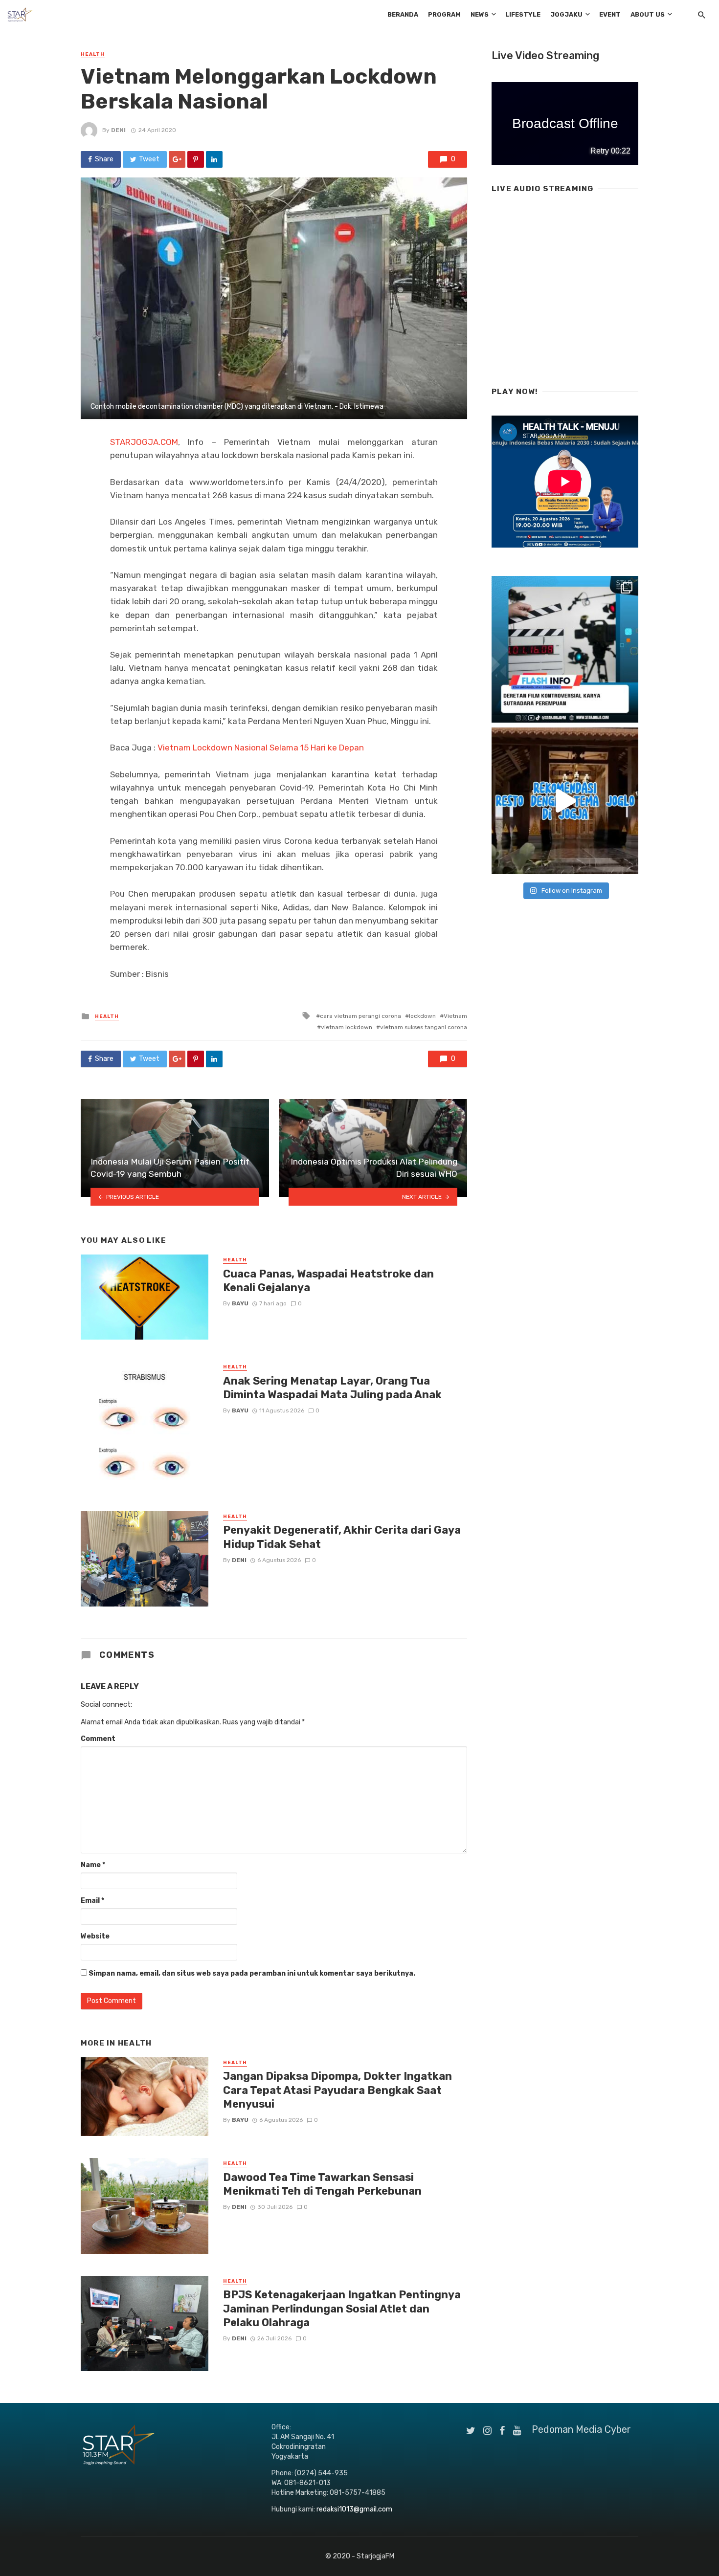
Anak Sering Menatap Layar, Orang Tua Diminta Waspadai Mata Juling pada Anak (332, 1388)
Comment (98, 1739)
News (480, 14)
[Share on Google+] (177, 159)
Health (93, 54)
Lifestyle (523, 14)
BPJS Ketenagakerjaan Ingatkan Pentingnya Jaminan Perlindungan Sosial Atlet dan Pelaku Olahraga (342, 2309)
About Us (648, 14)
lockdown (422, 1016)
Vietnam (455, 1016)
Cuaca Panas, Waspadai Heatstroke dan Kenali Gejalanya (328, 1281)
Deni (118, 130)
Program (444, 14)
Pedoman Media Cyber (581, 2429)
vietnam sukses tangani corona (424, 1027)
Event (610, 14)
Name (93, 1865)
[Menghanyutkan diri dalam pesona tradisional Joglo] (565, 801)
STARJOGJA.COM (144, 442)
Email (92, 1901)
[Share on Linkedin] (214, 159)
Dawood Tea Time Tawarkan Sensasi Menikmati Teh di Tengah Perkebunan (322, 2184)
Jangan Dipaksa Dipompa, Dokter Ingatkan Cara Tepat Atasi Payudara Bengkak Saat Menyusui (337, 2090)
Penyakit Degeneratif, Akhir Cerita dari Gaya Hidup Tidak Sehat (342, 1537)
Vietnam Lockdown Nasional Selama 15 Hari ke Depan (261, 748)
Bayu (240, 1303)
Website (95, 1936)
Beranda (403, 14)
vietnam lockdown (347, 1027)
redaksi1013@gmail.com (354, 2509)
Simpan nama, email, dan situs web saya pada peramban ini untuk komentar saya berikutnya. (252, 1973)
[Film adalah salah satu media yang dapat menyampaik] (565, 649)
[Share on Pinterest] (196, 159)
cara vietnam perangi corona (360, 1016)
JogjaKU (566, 14)
